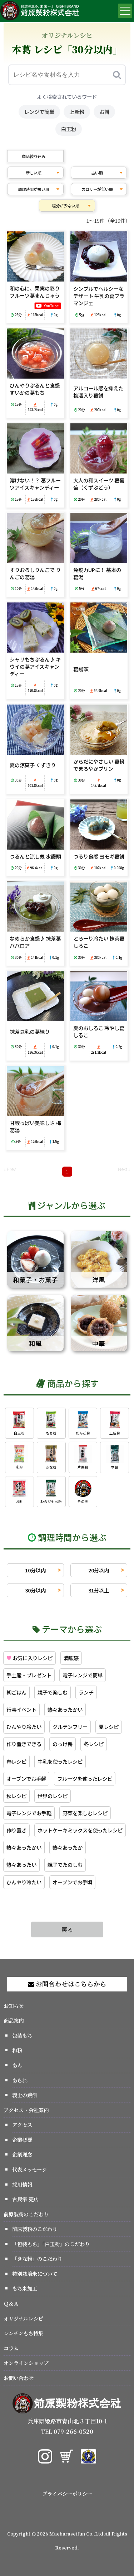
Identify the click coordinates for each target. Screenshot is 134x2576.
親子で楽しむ (53, 1692)
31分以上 (99, 1590)
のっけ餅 (63, 1744)
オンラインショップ (26, 2363)
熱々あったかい (65, 1709)
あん (17, 2065)
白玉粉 (69, 129)
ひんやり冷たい (24, 1727)
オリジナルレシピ (23, 2318)
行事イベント (21, 1709)
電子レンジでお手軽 (29, 1813)
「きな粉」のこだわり (37, 2258)
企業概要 (22, 2140)
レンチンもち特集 (23, 2333)
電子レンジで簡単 (83, 1675)
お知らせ (14, 2006)
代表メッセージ (29, 2169)
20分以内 (99, 1570)
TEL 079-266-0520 (67, 2431)
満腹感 (71, 1658)
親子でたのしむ (65, 1864)
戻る (67, 1929)
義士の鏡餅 (25, 2095)
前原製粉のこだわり (26, 2214)
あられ (20, 2080)
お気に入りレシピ (29, 1658)
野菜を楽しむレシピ (85, 1813)
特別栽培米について (35, 2274)
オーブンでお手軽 (26, 1779)
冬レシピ (94, 1744)
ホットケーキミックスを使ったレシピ (80, 1830)
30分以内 (35, 1590)
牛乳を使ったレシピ (60, 1761)
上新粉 (77, 112)
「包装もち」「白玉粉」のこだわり (51, 2244)
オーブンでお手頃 (72, 1882)
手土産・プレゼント (29, 1675)
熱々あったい (21, 1864)
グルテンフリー (70, 1727)
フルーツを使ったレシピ (85, 1779)
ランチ (86, 1692)
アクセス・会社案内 (26, 2110)
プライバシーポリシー (67, 2493)
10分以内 (35, 1570)
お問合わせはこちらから (70, 1984)
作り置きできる (24, 1744)
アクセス (22, 2125)
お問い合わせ (19, 2378)
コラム (11, 2348)
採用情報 (22, 2184)
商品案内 (14, 2020)
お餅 (104, 112)
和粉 (17, 2050)
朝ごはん (16, 1692)
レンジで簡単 (39, 112)
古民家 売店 (25, 2199)
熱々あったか (68, 1847)
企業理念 (22, 2154)
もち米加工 (25, 2288)
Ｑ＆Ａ (11, 2303)
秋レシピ (16, 1796)
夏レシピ (109, 1727)
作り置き (16, 1830)
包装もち (22, 2035)
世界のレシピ (53, 1796)
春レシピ (16, 1761)
